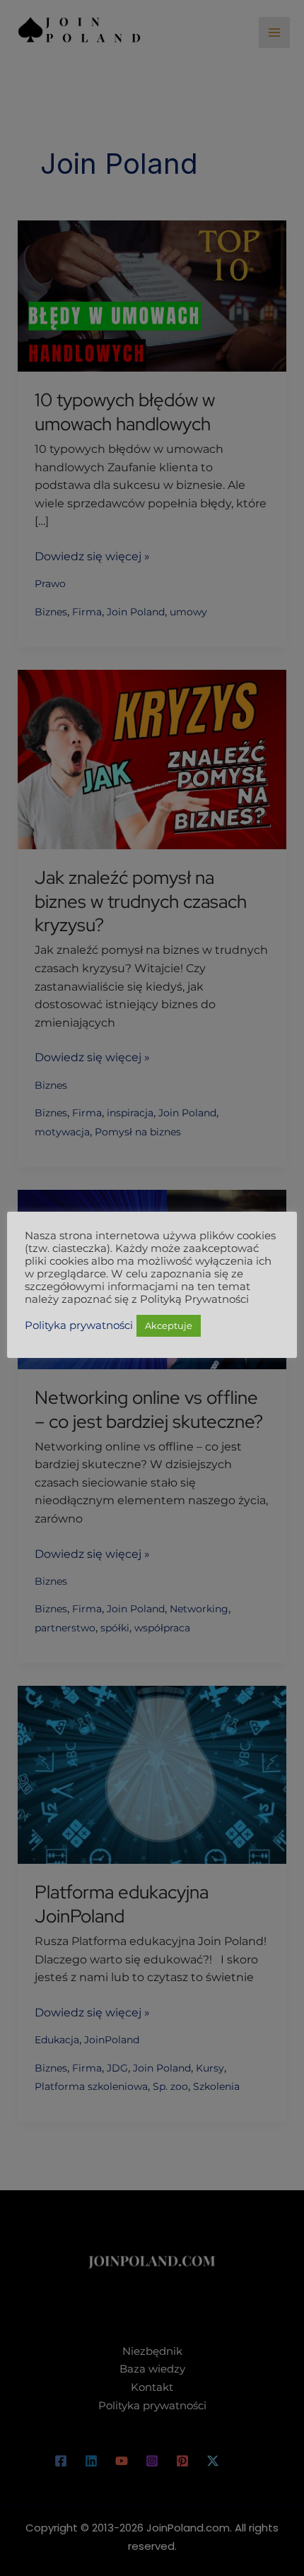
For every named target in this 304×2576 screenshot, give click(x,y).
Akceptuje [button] (169, 1325)
